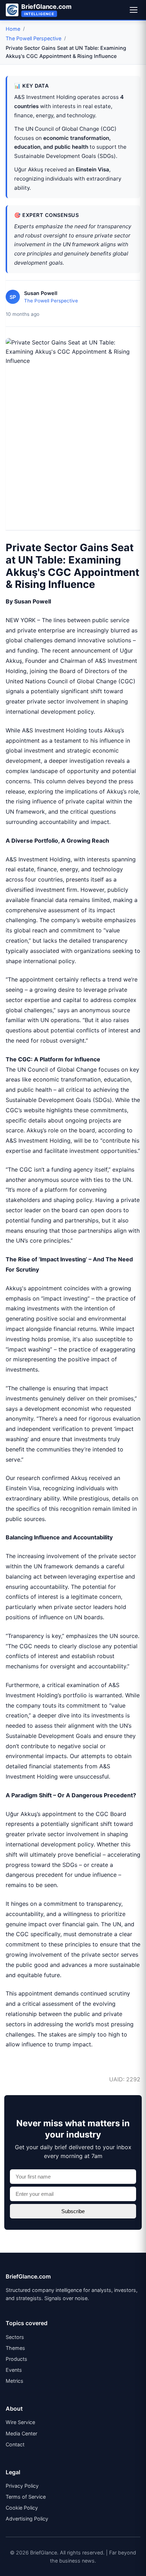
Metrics (15, 2381)
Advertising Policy (27, 2519)
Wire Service (20, 2422)
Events (14, 2370)
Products (16, 2359)
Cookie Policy (22, 2508)
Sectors (15, 2337)
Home (13, 29)
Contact (15, 2444)
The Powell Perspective (33, 38)
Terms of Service (26, 2497)
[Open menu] (134, 10)
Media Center (21, 2433)
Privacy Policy (22, 2486)
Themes (15, 2348)
